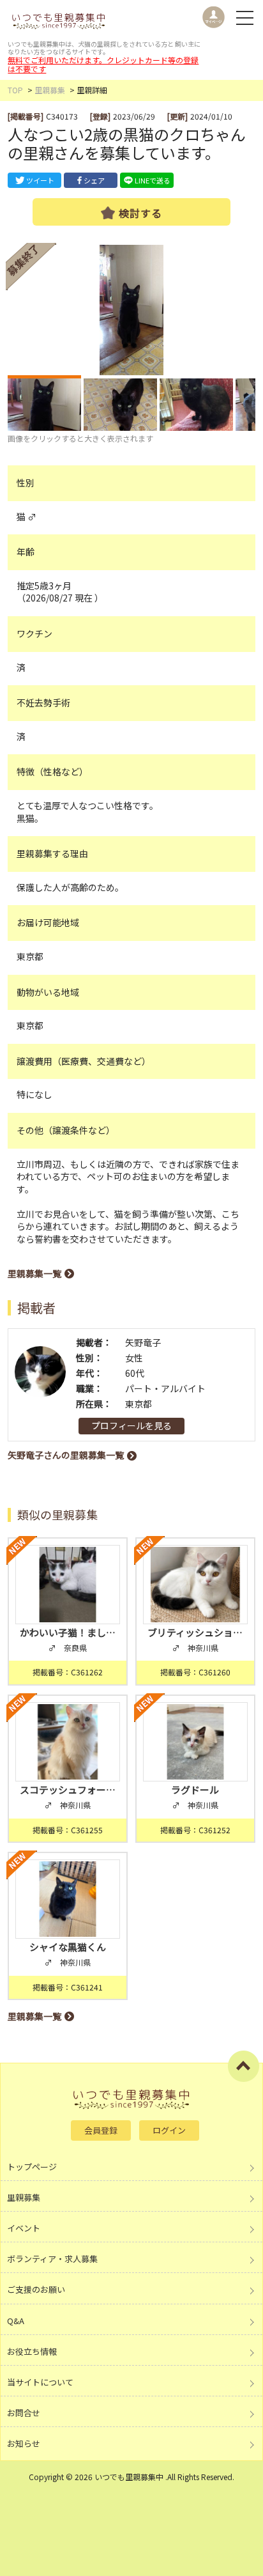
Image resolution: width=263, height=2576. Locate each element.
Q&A (16, 2321)
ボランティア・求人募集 (52, 2259)
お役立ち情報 (32, 2351)
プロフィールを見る (131, 1425)
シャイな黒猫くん (68, 1947)
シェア (94, 180)
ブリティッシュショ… (195, 1632)
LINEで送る (153, 180)
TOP (15, 90)
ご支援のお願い (36, 2289)
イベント (24, 2228)
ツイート (40, 180)
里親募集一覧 (34, 1273)
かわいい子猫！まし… (68, 1632)
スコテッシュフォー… (68, 1789)
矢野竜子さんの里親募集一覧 (66, 1455)
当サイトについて (40, 2382)
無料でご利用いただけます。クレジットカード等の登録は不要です (103, 64)
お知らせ (24, 2443)
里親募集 (50, 90)
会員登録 (101, 2130)
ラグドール (200, 1789)
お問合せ (24, 2413)
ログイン (169, 2130)
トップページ (32, 2167)
